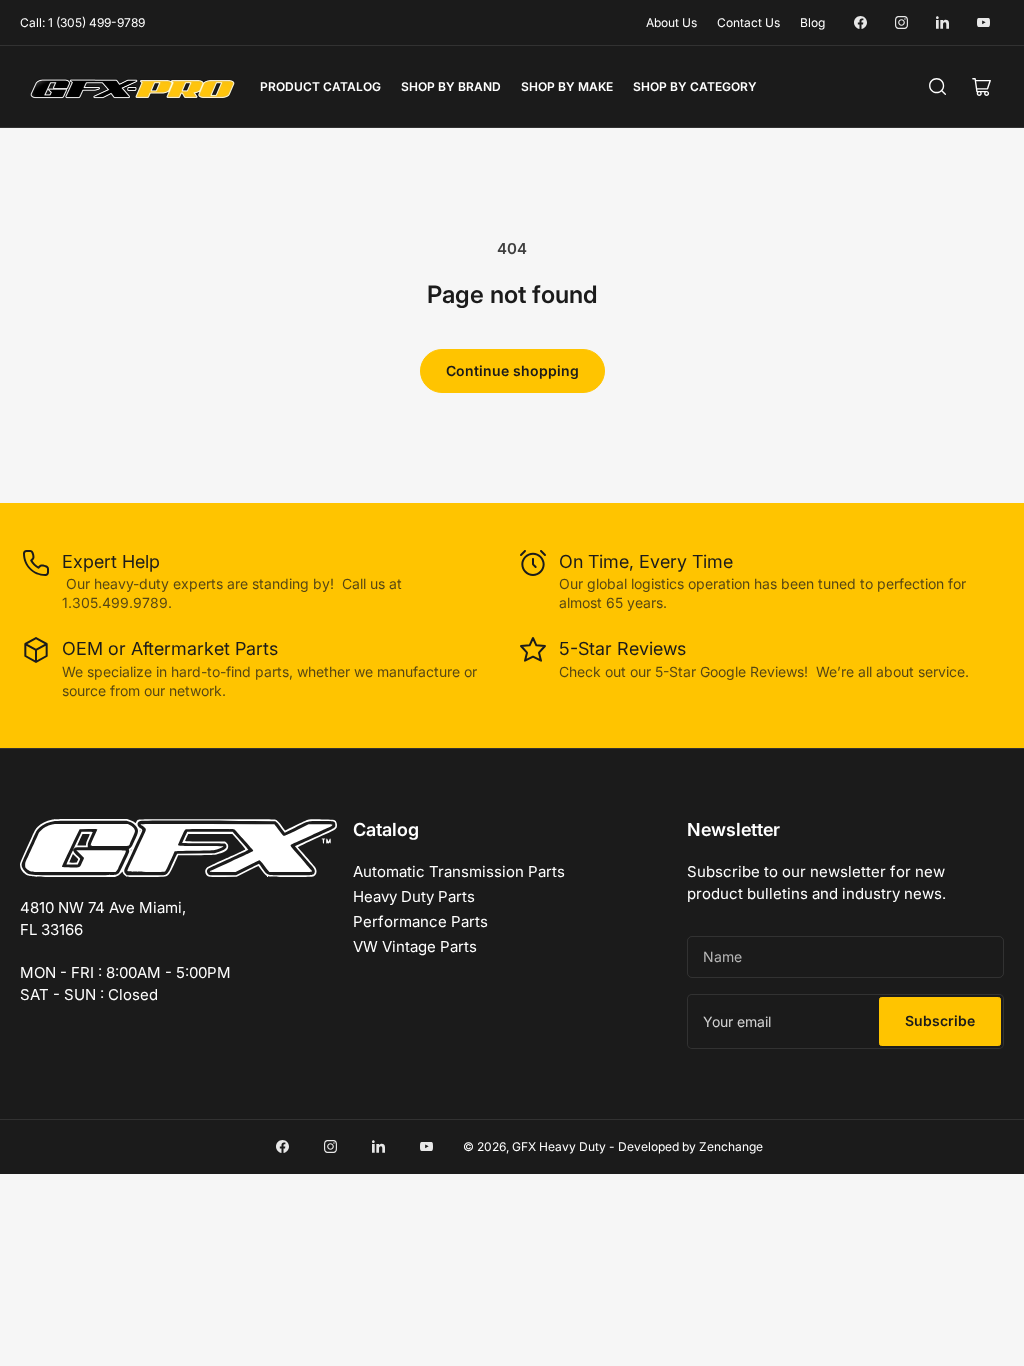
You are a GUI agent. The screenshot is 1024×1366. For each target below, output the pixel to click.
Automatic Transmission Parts (459, 871)
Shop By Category (695, 86)
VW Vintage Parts (415, 946)
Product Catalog (320, 86)
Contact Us (748, 22)
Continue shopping (512, 370)
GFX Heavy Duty (559, 1146)
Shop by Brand (451, 86)
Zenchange (731, 1146)
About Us (671, 22)
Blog (812, 22)
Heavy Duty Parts (414, 896)
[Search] (938, 87)
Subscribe (940, 1020)
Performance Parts (420, 921)
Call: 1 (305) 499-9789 (82, 22)
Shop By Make (567, 86)
